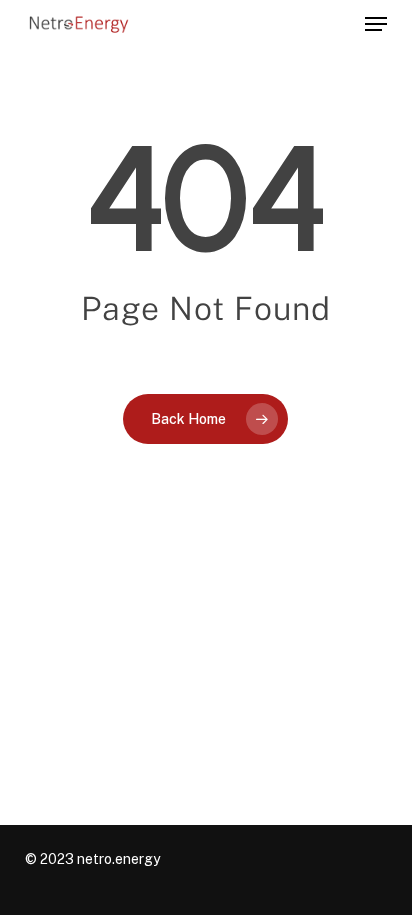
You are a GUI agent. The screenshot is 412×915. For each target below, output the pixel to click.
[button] (376, 24)
